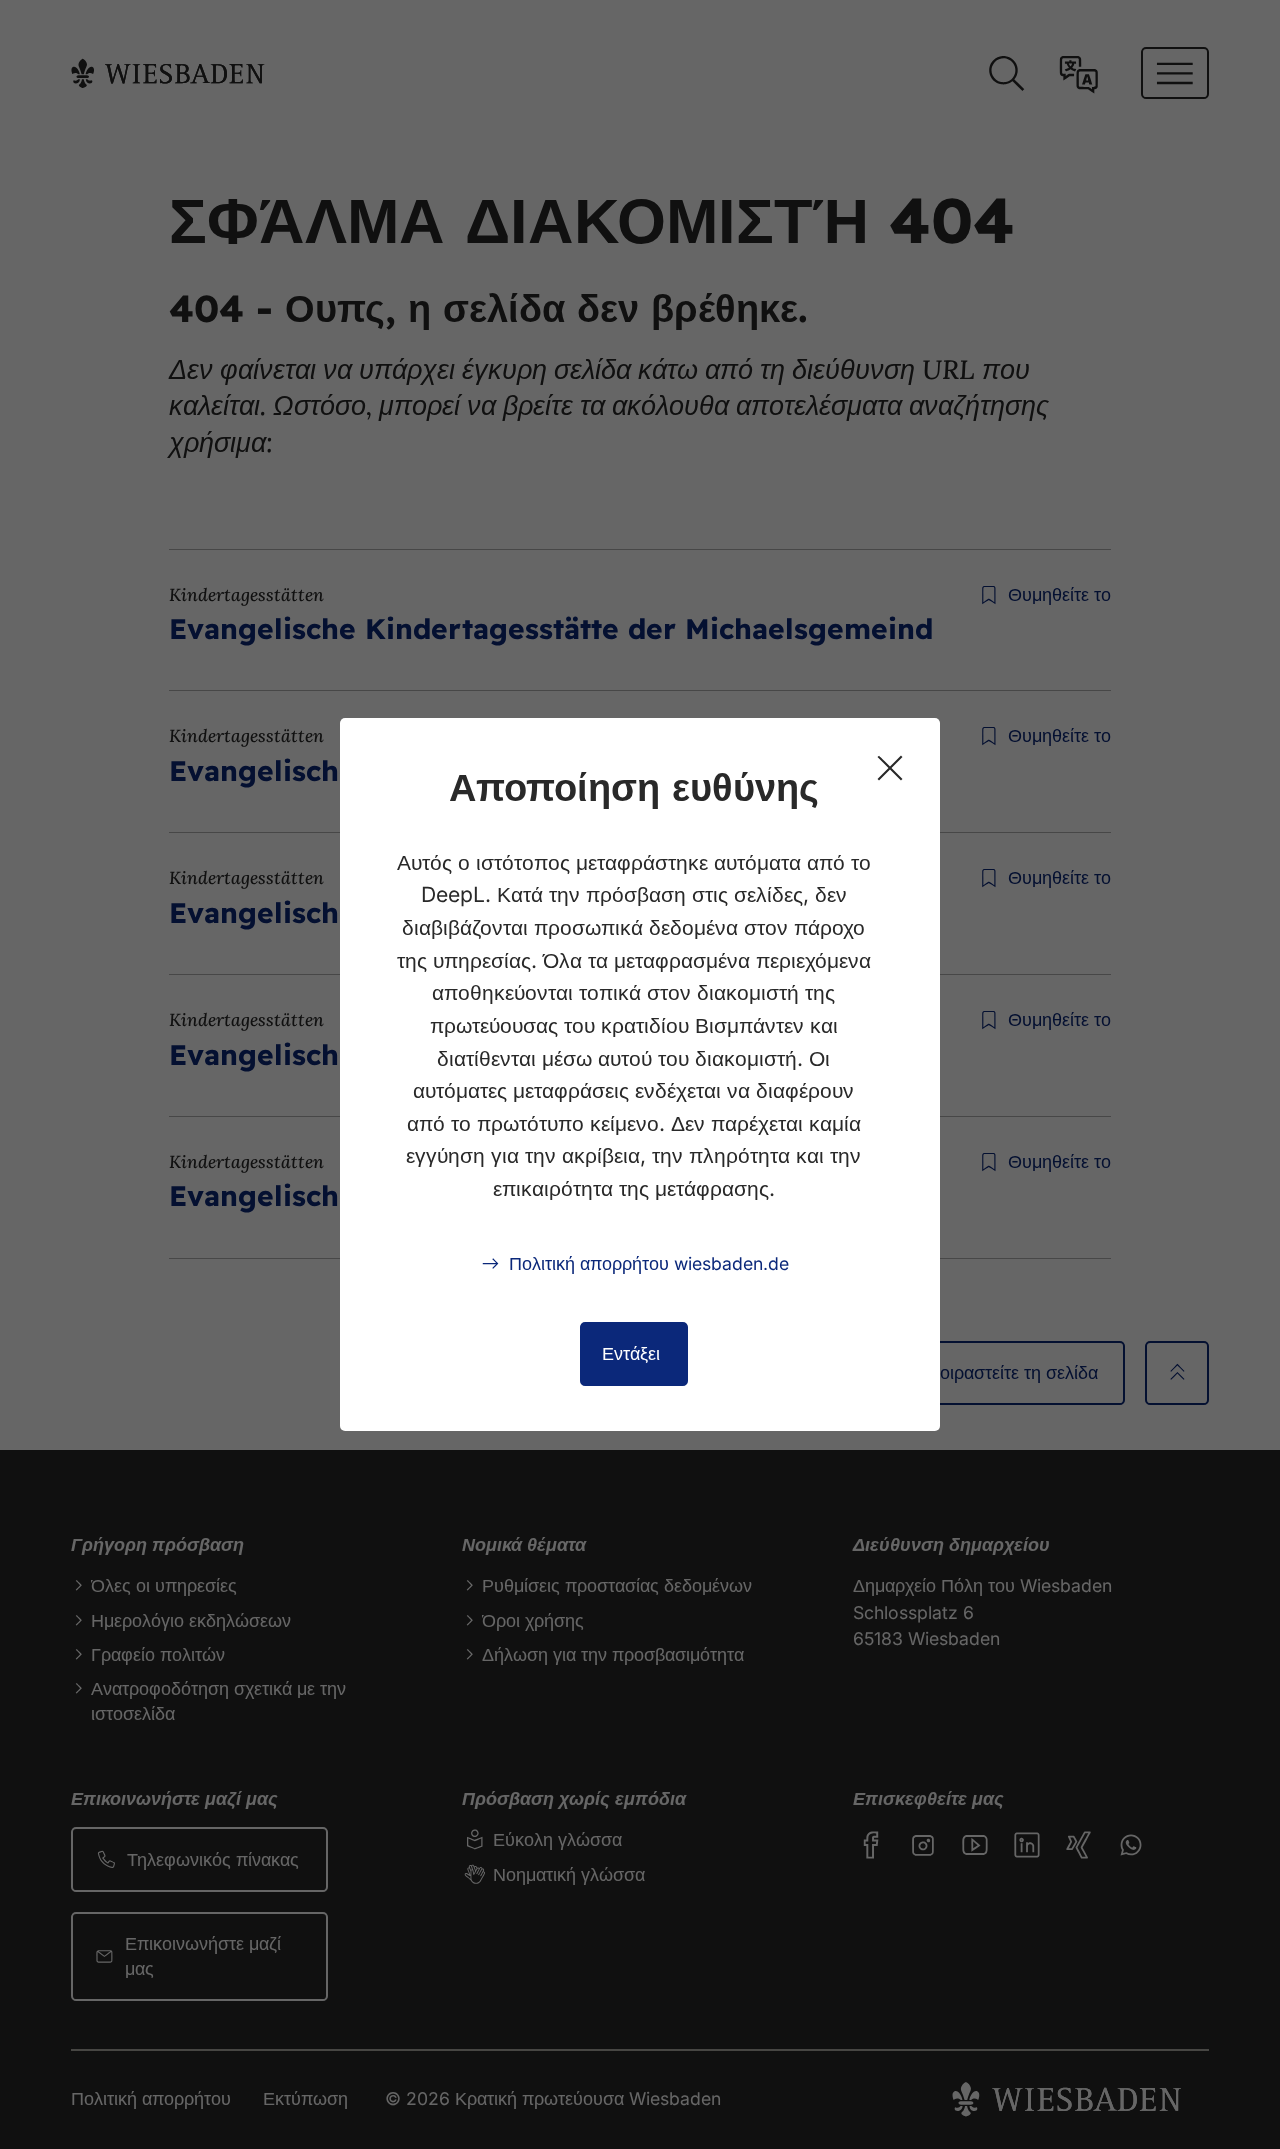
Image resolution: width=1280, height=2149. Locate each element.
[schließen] (890, 768)
